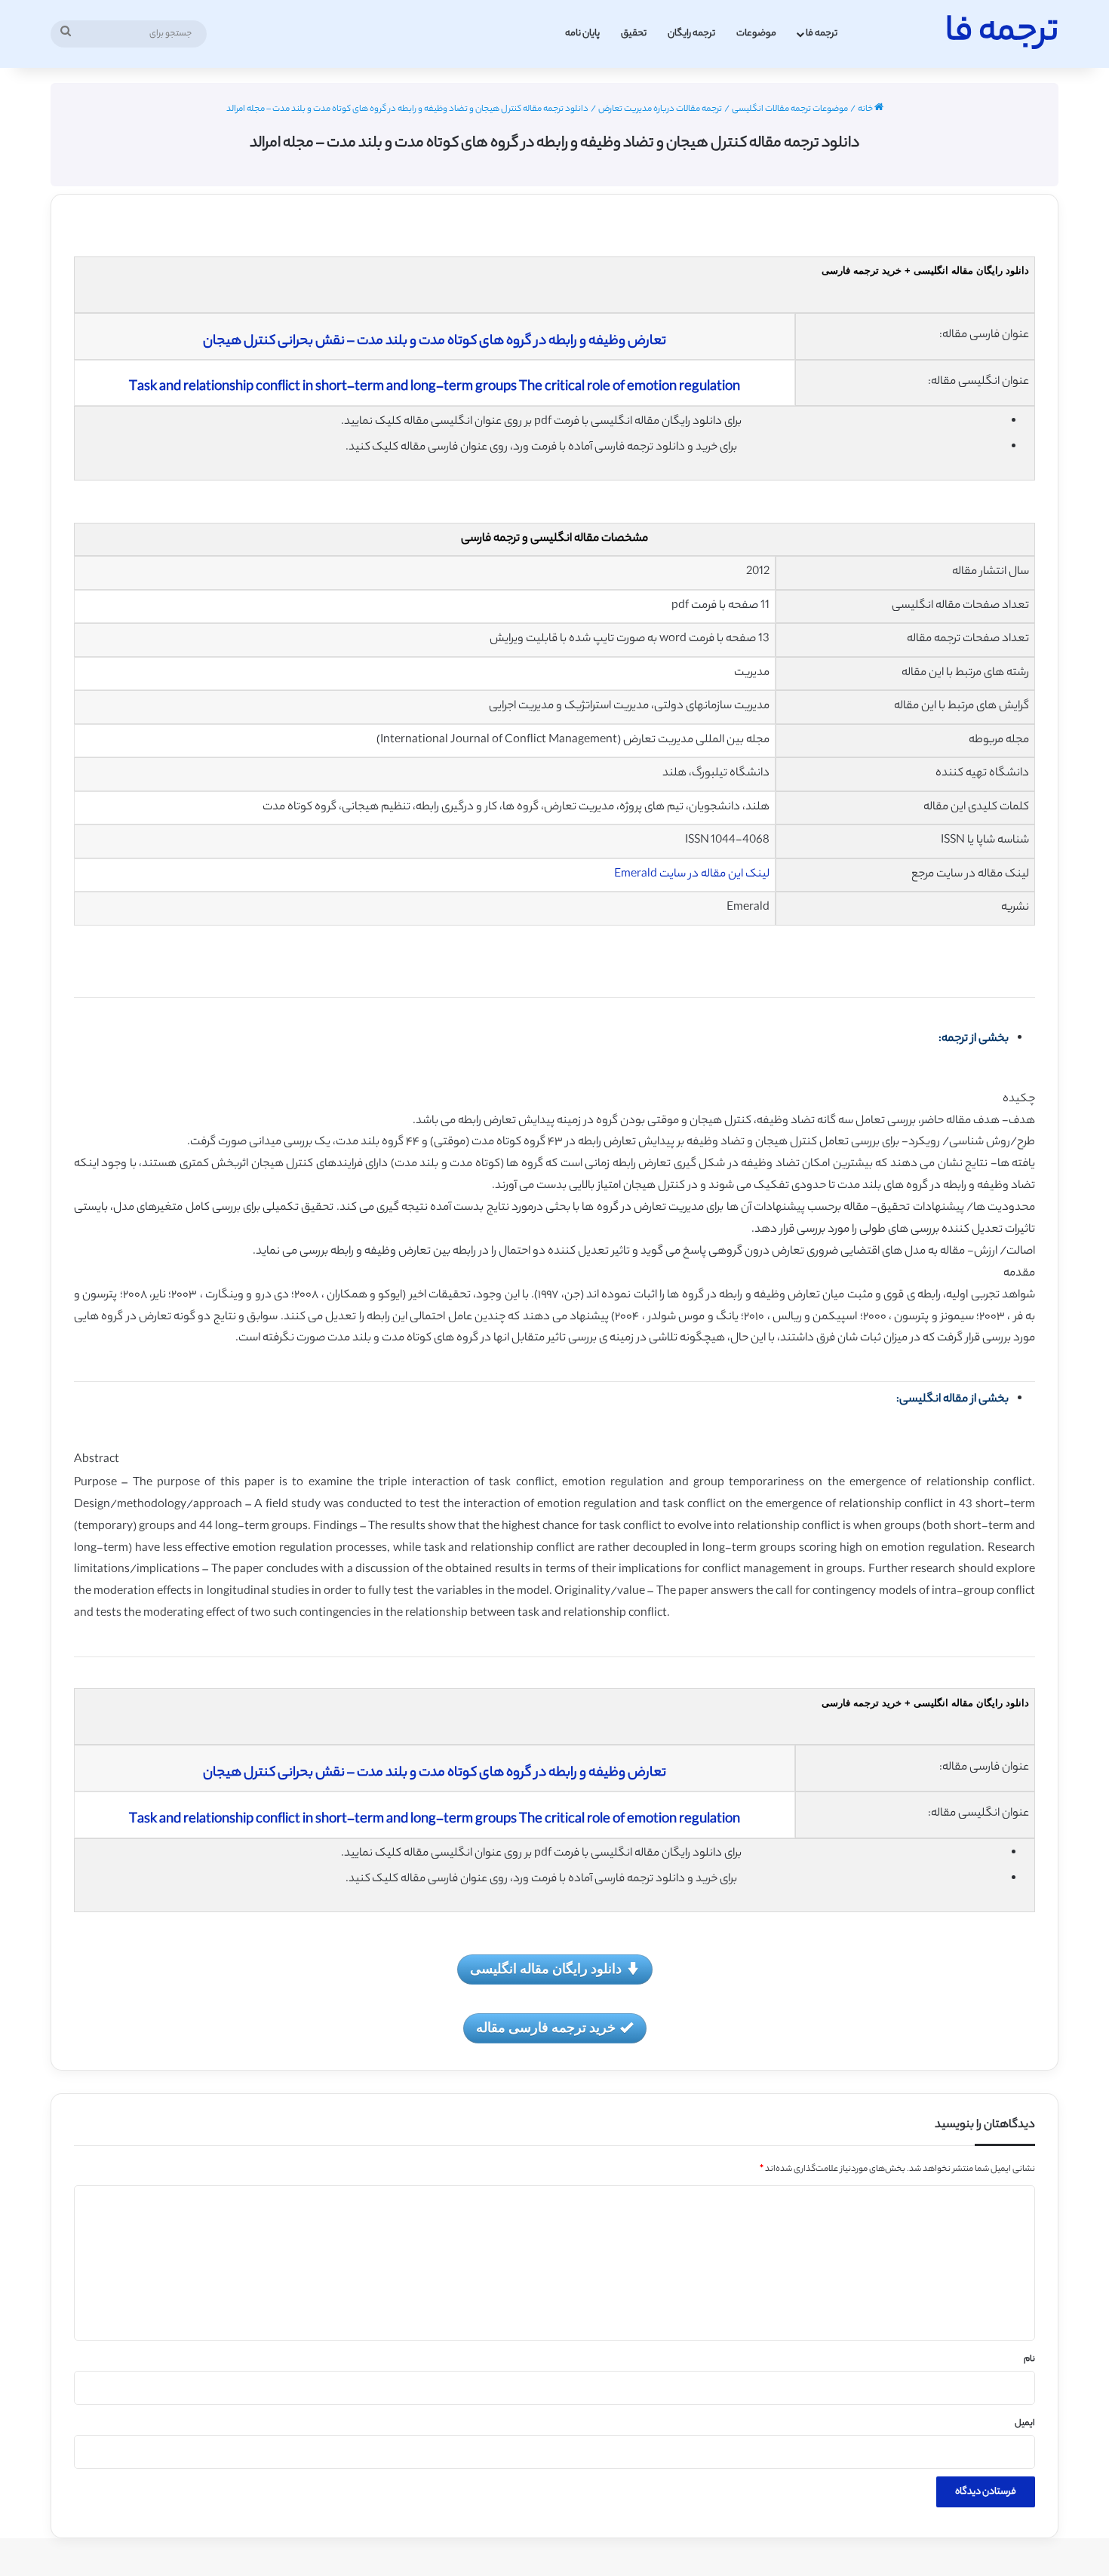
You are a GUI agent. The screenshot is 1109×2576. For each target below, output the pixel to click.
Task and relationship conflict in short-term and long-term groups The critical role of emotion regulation (435, 388)
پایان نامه (582, 34)
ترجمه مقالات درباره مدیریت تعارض (660, 109)
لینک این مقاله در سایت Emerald (692, 875)
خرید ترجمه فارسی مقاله (546, 2027)
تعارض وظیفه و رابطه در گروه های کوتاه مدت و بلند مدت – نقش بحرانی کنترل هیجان (435, 342)
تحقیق (634, 34)
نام (1029, 2360)
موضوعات (756, 34)
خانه (866, 109)
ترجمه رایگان (691, 34)
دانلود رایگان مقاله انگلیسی (546, 1968)
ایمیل (1025, 2424)
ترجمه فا (822, 34)
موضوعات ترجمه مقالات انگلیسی (790, 109)
